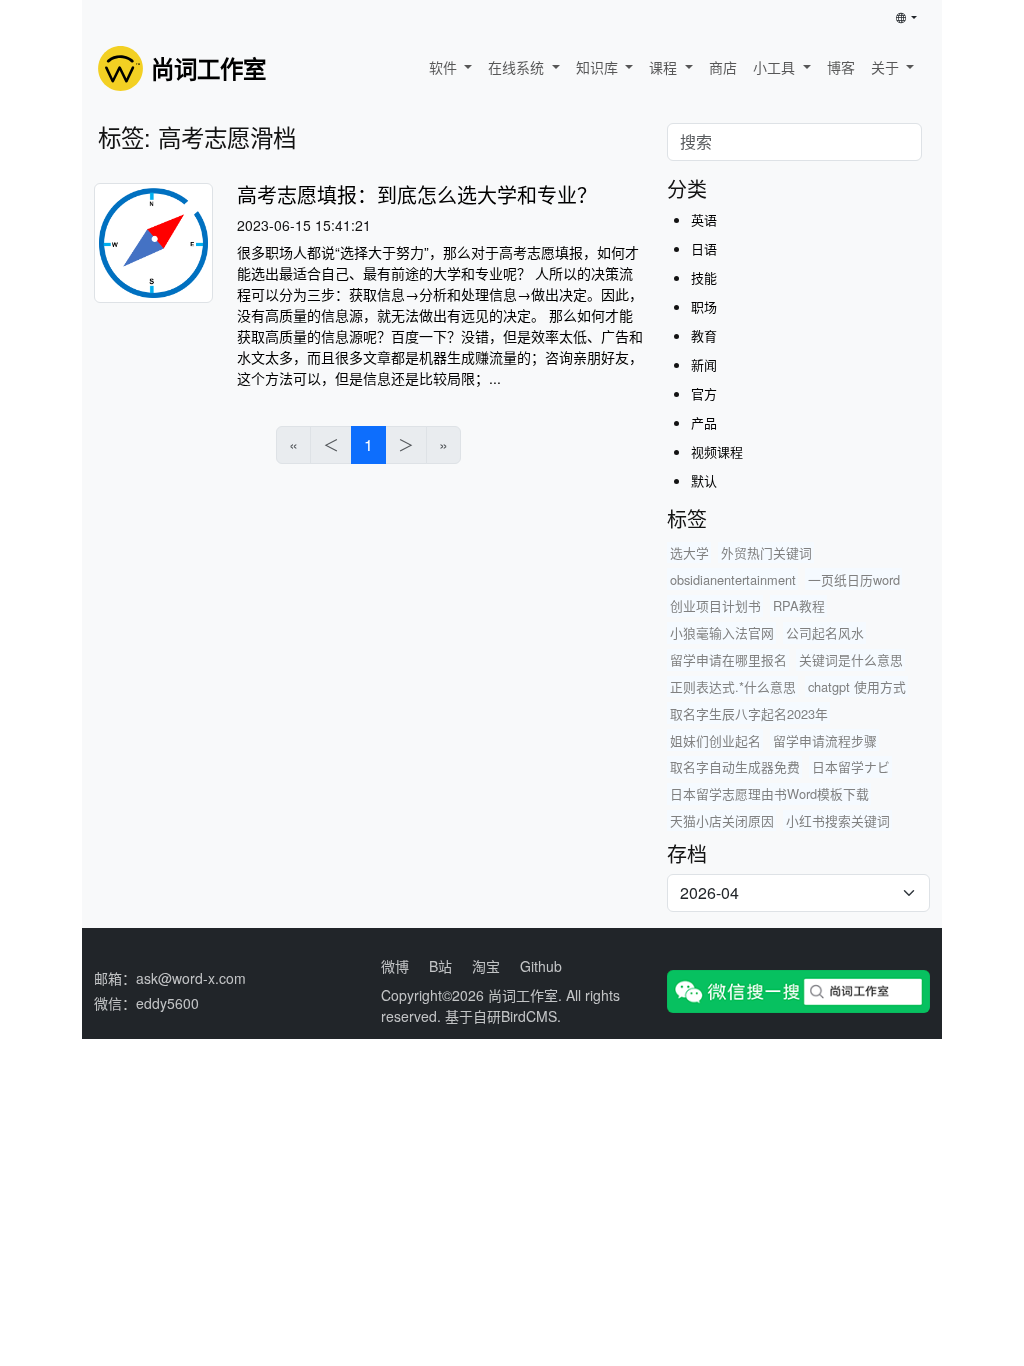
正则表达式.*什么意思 (733, 686)
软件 (445, 67)
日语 (704, 248)
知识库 (599, 67)
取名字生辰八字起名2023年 (749, 713)
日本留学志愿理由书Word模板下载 (769, 793)
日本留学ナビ (851, 766)
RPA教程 (799, 605)
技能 (704, 277)
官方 (704, 393)
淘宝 (486, 966)
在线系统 (518, 67)
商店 (723, 67)
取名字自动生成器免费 (735, 766)
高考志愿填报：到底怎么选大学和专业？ (417, 194)
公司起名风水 (825, 632)
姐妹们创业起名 (715, 740)
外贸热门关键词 (766, 552)
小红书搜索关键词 (838, 820)
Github (541, 966)
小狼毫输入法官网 (722, 632)
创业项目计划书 (715, 605)
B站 (440, 966)
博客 (841, 67)
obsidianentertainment (733, 579)
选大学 (689, 552)
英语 (704, 219)
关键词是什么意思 (851, 659)
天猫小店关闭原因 (722, 820)
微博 (395, 966)
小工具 (776, 67)
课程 (665, 67)
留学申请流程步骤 (825, 740)
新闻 (704, 364)
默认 (704, 480)
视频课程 (717, 451)
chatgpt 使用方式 (857, 686)
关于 (887, 67)
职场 (704, 306)
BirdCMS (529, 1016)
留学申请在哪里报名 (728, 659)
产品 (704, 422)
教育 (704, 335)
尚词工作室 (523, 995)
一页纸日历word (854, 579)
